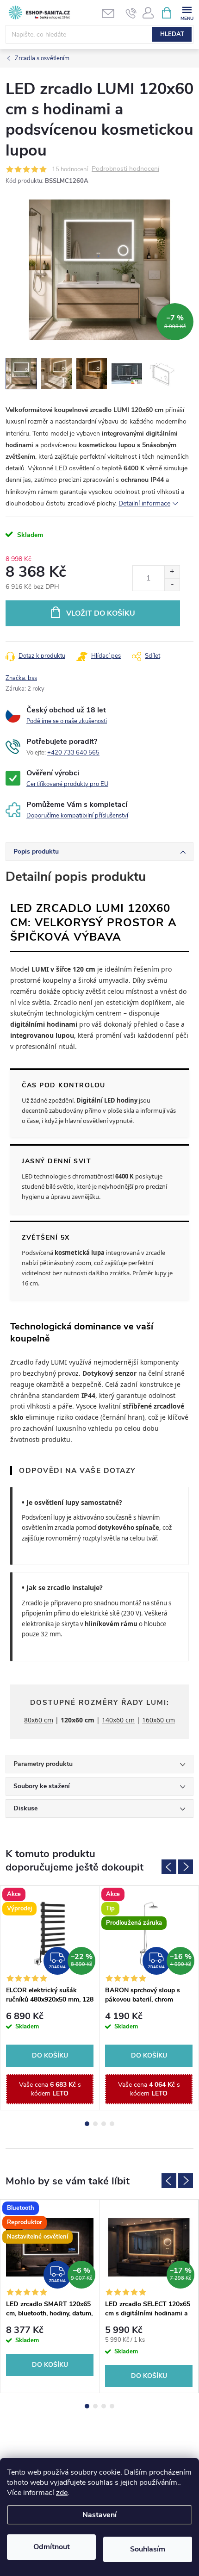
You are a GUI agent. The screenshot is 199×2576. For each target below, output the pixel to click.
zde (62, 2493)
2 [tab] (95, 2124)
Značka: (21, 678)
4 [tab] (112, 2124)
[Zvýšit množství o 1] (172, 572)
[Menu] (187, 12)
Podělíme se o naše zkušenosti (67, 721)
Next (186, 1867)
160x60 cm (159, 1720)
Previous (169, 1867)
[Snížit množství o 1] (172, 584)
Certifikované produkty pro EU (67, 784)
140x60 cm (118, 1720)
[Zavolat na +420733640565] (131, 13)
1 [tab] (87, 2124)
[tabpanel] (50, 1998)
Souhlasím (148, 2549)
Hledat (172, 34)
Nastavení (99, 2515)
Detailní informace (144, 503)
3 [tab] (104, 2124)
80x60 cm (39, 1720)
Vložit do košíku (101, 613)
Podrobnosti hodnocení (125, 169)
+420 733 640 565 (73, 753)
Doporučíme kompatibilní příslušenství (77, 816)
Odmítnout (52, 2547)
